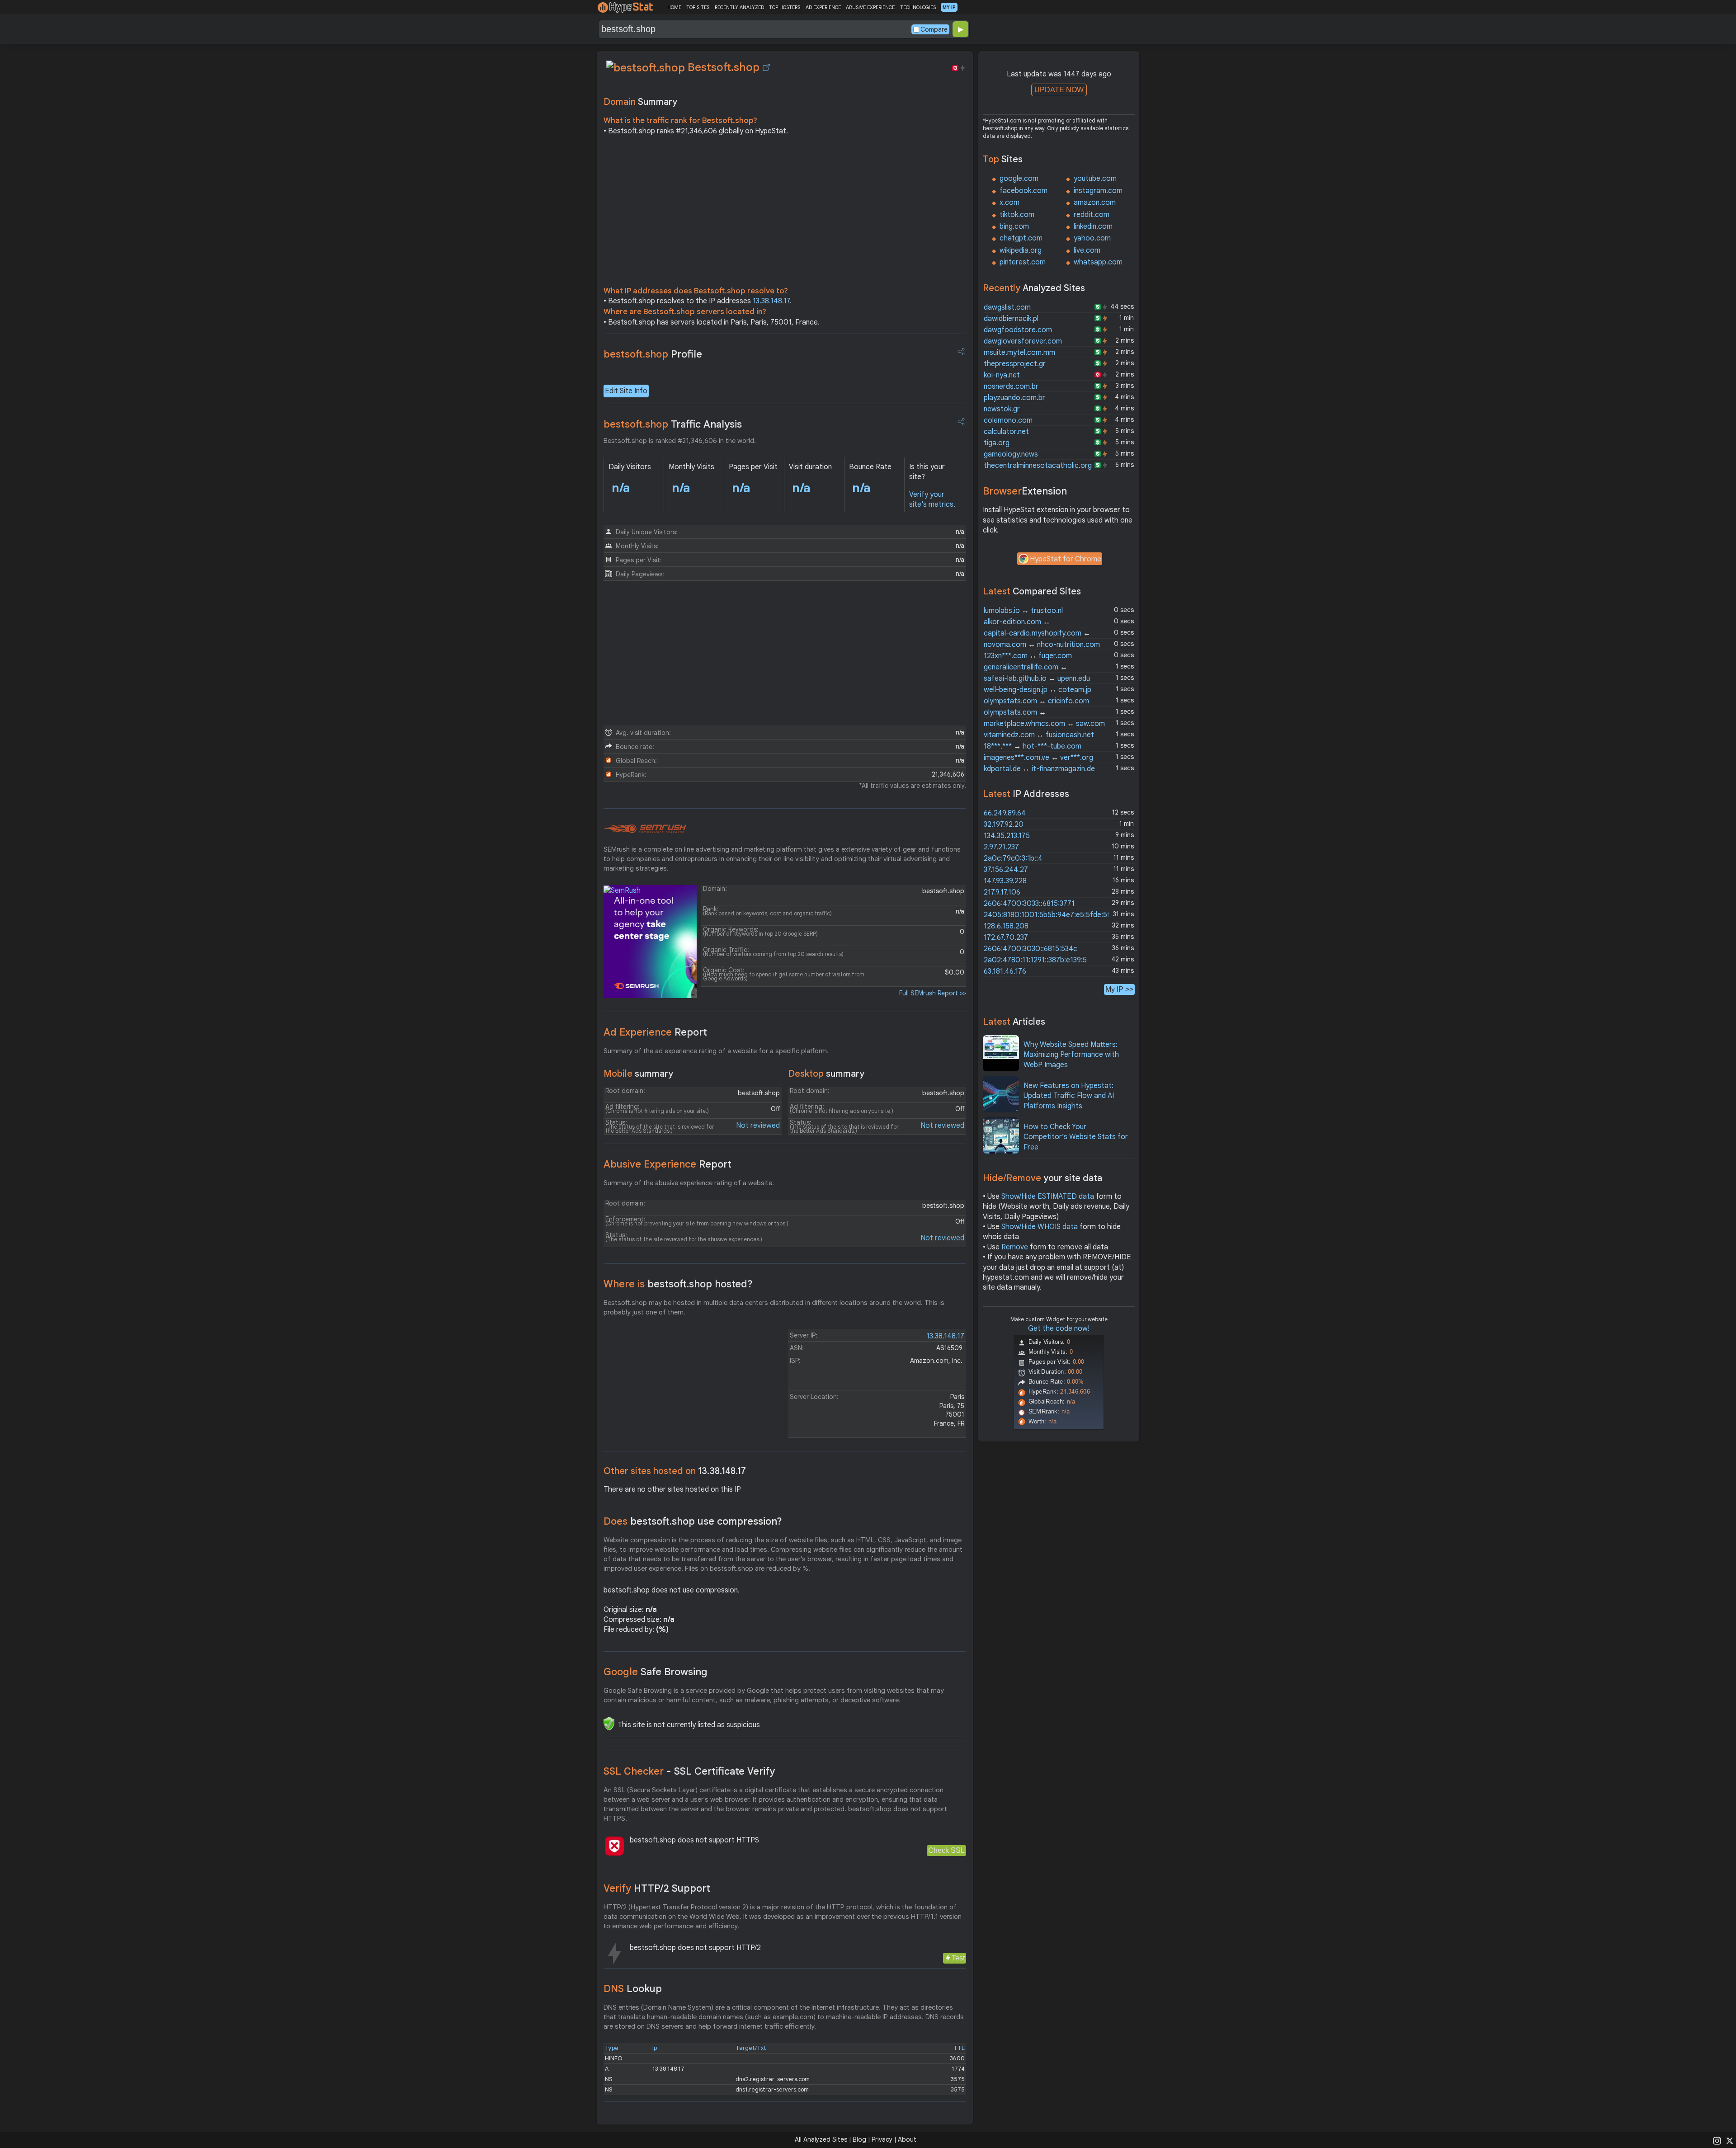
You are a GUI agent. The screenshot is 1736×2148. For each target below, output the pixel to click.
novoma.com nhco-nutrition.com (1042, 645)
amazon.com (1095, 203)
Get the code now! (1059, 1328)
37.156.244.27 (1006, 870)
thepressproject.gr (1015, 364)
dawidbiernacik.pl (1011, 319)
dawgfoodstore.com (1018, 330)
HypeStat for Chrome (1066, 559)
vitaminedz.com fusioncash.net (1039, 735)
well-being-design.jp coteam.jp (1038, 690)
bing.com (1014, 226)
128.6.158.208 (1006, 926)
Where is (678, 1284)
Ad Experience (655, 1032)
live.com (1087, 250)
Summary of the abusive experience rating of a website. (689, 1183)
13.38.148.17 (771, 301)
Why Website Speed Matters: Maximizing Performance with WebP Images (1071, 1055)
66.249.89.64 (1005, 813)
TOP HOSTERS (785, 7)
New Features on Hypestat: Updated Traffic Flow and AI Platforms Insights (1069, 1096)
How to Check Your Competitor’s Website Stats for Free (1076, 1137)
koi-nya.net (1002, 375)
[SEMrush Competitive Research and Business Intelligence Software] (645, 829)
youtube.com (1095, 179)
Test (958, 1958)
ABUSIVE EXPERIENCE (870, 7)
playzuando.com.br (1014, 398)
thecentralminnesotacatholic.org (1038, 466)
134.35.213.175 (1007, 836)
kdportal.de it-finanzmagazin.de (1039, 769)
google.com (1019, 179)
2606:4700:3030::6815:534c (1031, 949)
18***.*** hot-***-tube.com (1033, 746)
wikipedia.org (1021, 250)
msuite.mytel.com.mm (1019, 353)
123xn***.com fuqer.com (1028, 656)
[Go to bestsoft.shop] (766, 67)
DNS (633, 1989)
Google (656, 1672)
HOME (674, 7)
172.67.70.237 (1006, 937)
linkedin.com (1093, 226)
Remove (1015, 1247)
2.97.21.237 (1001, 847)
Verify (657, 1888)
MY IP (949, 7)
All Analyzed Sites (821, 2139)
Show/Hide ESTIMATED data (1048, 1196)
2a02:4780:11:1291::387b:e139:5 (1035, 960)
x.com (1010, 203)
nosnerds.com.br (1011, 386)
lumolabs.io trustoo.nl (1023, 611)
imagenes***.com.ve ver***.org (1038, 758)
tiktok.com (1017, 215)
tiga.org (997, 443)
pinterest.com (1023, 262)
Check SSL (946, 1850)
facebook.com (1024, 191)
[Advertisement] (785, 213)
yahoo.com (1092, 238)
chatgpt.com (1021, 238)
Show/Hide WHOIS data (1040, 1227)
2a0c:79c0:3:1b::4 (1013, 858)
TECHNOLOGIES (918, 7)
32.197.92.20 (1004, 824)
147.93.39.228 (1005, 881)
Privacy (882, 2139)
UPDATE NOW (1059, 90)
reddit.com (1092, 215)
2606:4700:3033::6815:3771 (1029, 904)
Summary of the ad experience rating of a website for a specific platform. (716, 1051)
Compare (934, 29)
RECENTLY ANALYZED (739, 7)
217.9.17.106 (1002, 892)
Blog (859, 2139)
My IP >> (1119, 989)
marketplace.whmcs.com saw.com (1044, 724)
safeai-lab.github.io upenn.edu (1037, 678)
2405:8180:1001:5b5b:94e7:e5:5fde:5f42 (1051, 915)
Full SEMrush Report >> (933, 993)
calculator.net (1006, 432)
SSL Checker (689, 1771)
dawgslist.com (1007, 307)
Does (693, 1521)
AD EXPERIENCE (823, 7)
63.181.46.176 (1005, 971)
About (907, 2139)
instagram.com (1098, 191)
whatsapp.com (1098, 262)
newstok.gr (1002, 409)
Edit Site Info (626, 391)
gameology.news (1011, 454)
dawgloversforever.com (1023, 341)
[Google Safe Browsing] (609, 1724)
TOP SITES (698, 7)
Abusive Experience (668, 1164)
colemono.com (1008, 420)
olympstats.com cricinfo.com (1036, 701)
